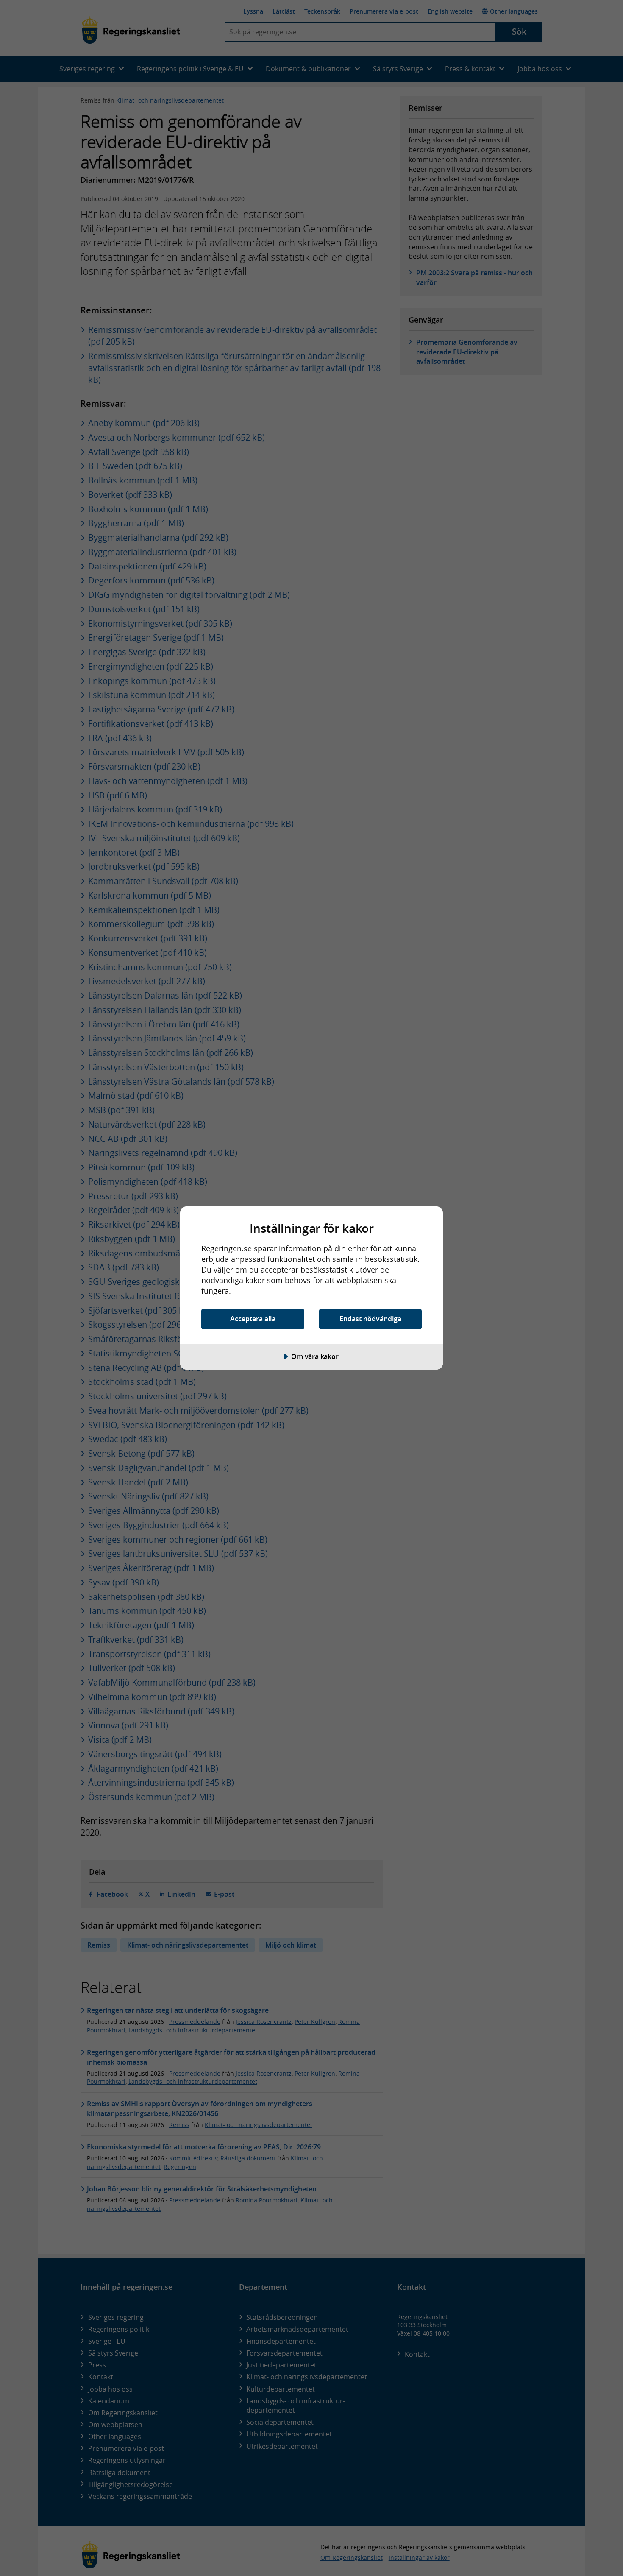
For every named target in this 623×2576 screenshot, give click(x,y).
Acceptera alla (253, 1319)
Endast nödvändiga (370, 1319)
